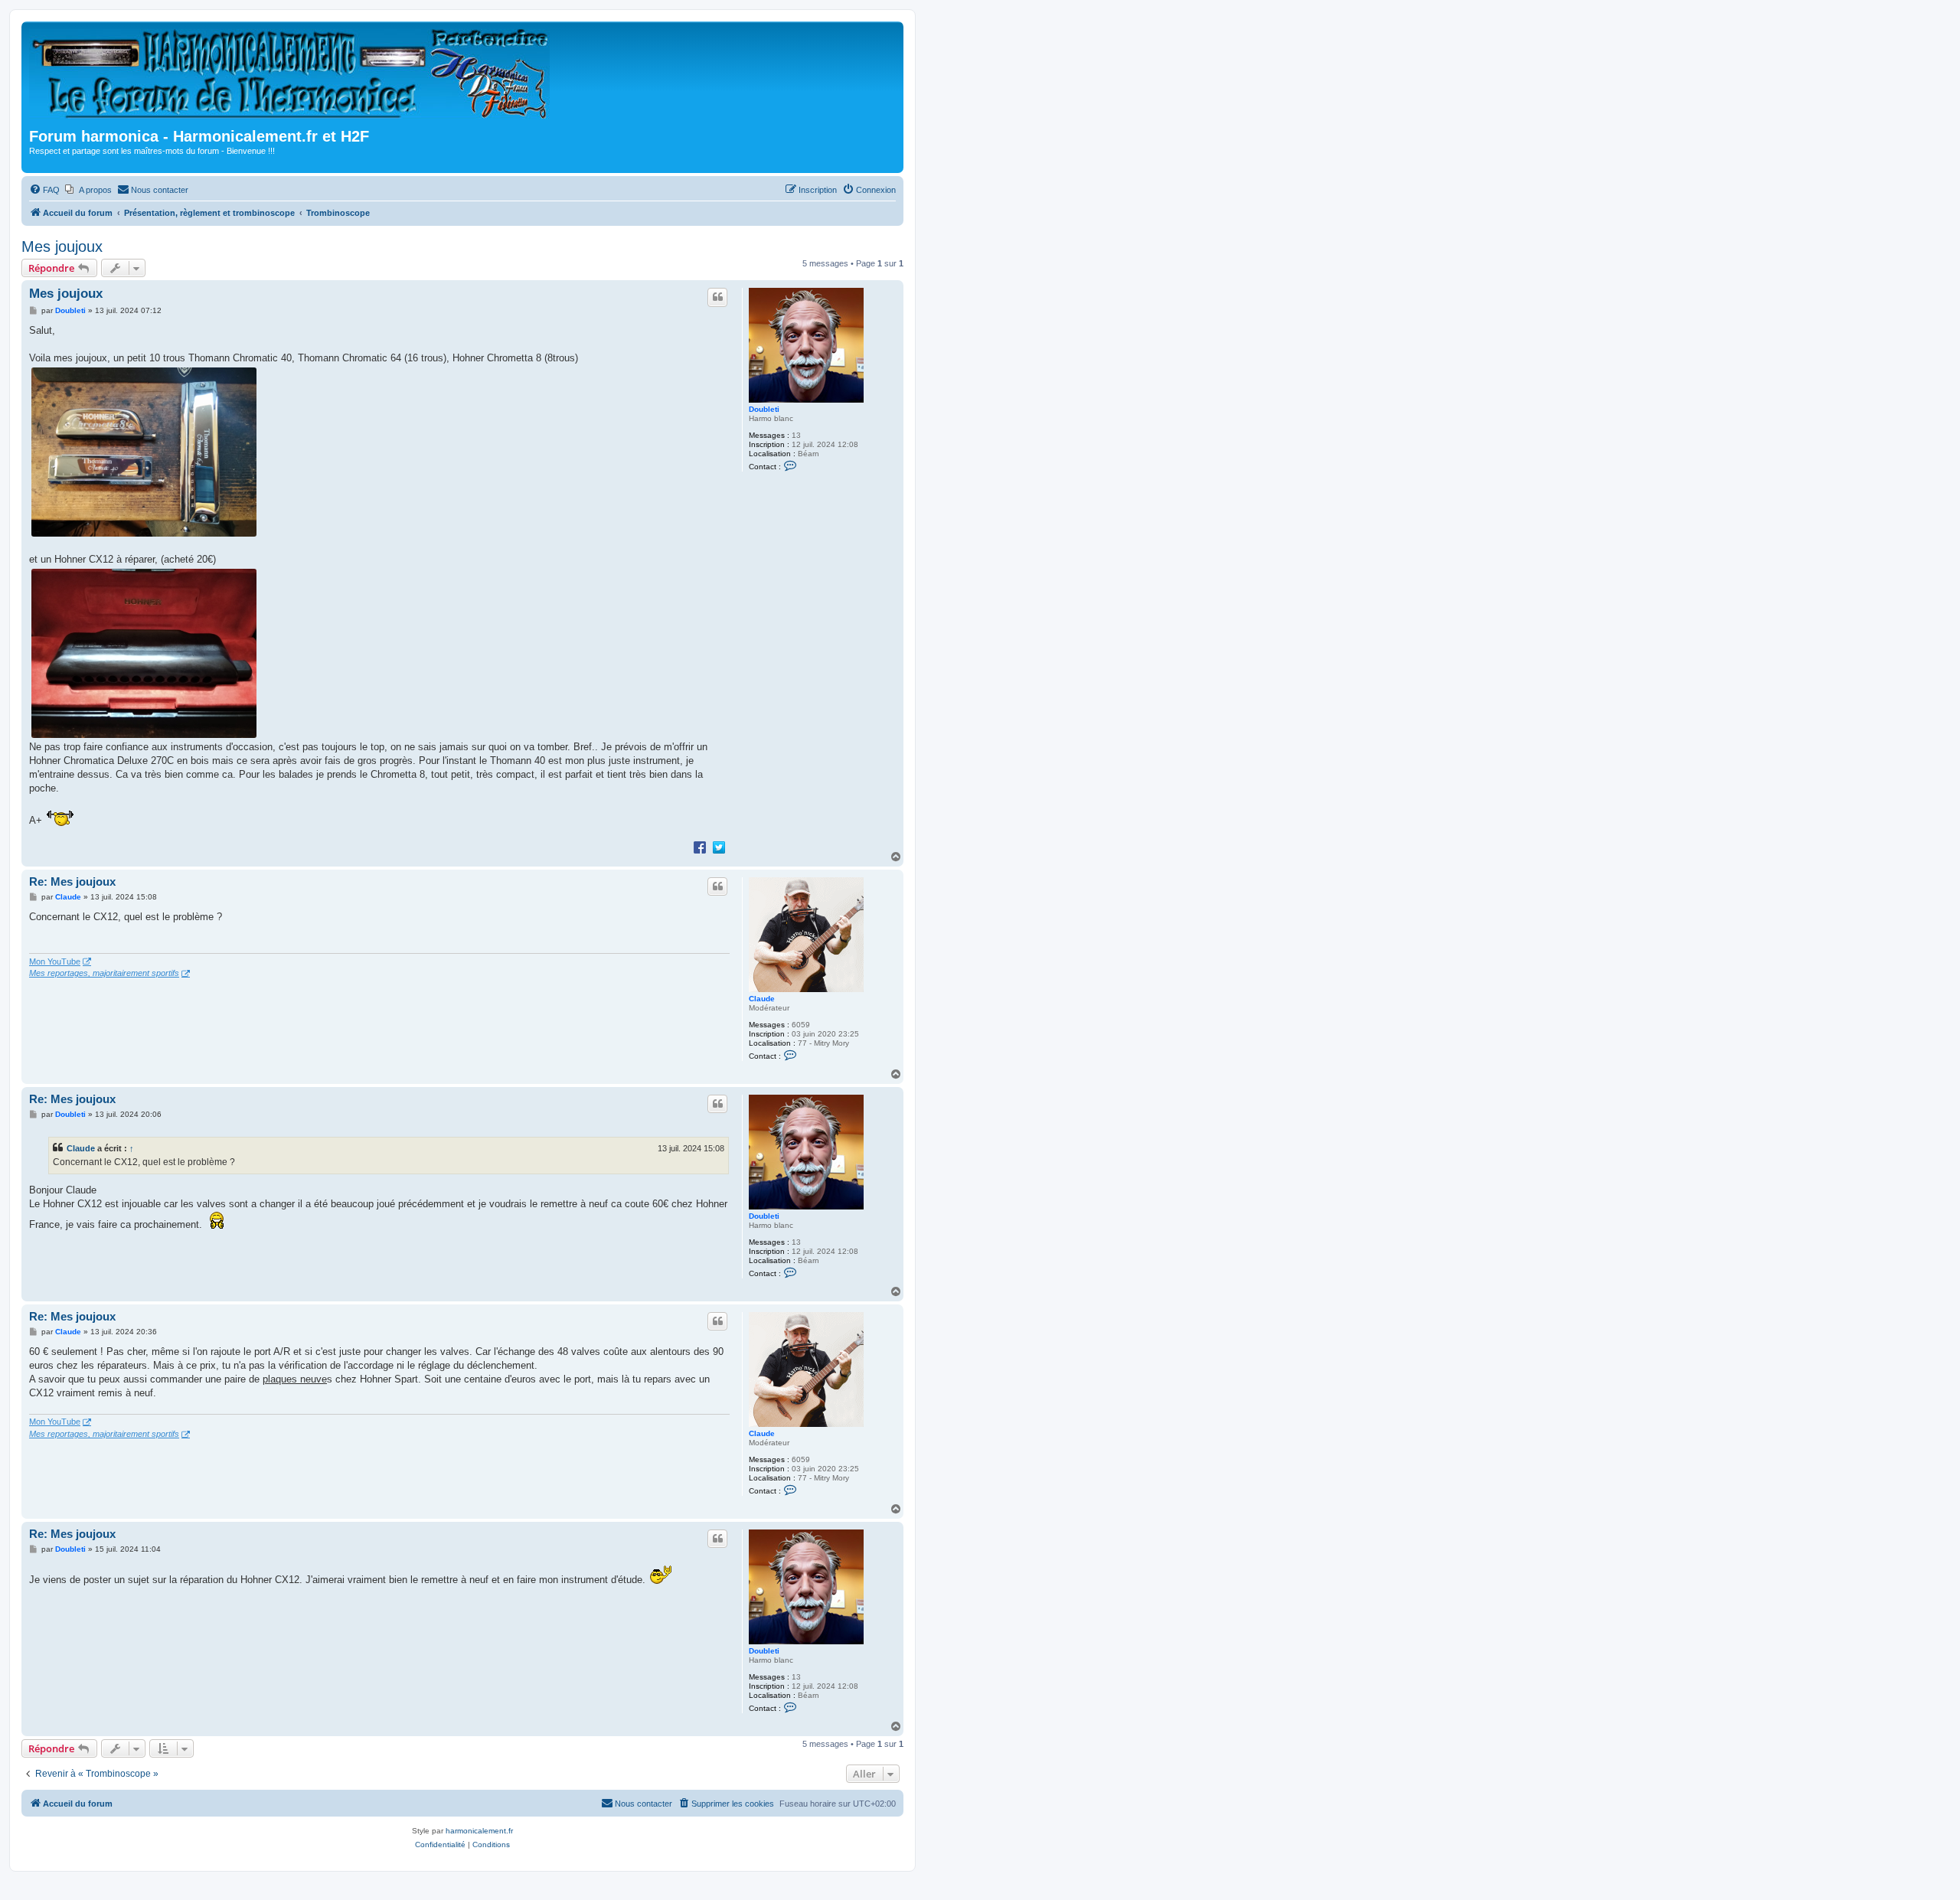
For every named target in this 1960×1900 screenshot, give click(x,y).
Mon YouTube (55, 961)
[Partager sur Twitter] (719, 847)
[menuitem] (44, 190)
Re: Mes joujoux (72, 881)
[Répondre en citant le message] (717, 297)
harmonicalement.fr (479, 1831)
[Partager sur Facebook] (700, 847)
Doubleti (764, 409)
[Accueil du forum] (294, 77)
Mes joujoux (62, 246)
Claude (762, 999)
